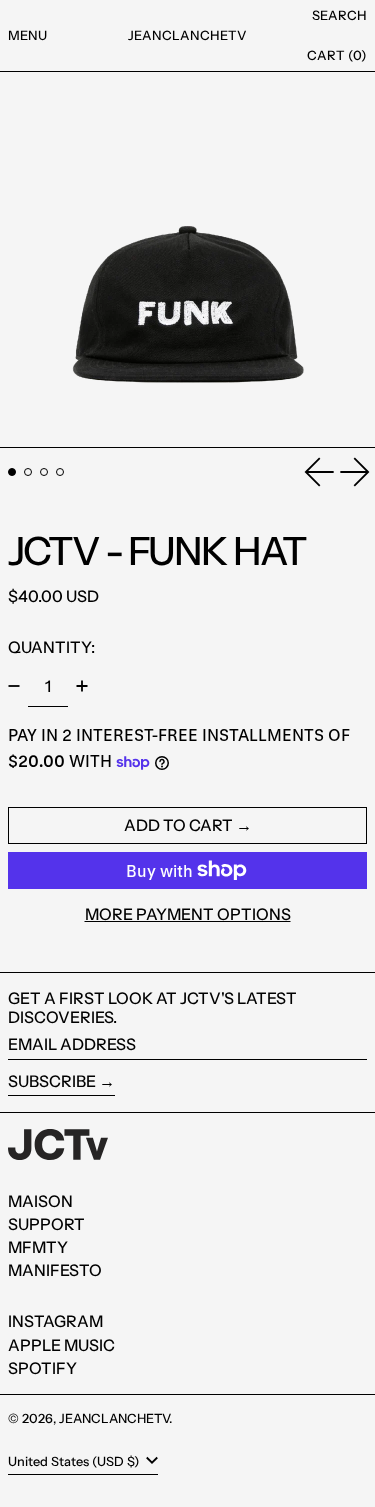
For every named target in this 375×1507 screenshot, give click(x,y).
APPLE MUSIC (61, 1345)
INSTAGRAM (55, 1321)
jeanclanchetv (187, 35)
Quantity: (51, 647)
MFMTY (38, 1247)
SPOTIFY (42, 1368)
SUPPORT (46, 1224)
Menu (27, 35)
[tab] (12, 472)
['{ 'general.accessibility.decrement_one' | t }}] (14, 686)
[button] (339, 16)
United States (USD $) (75, 1461)
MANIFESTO (55, 1270)
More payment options (188, 914)
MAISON (40, 1201)
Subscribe (52, 1081)
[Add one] (82, 686)
